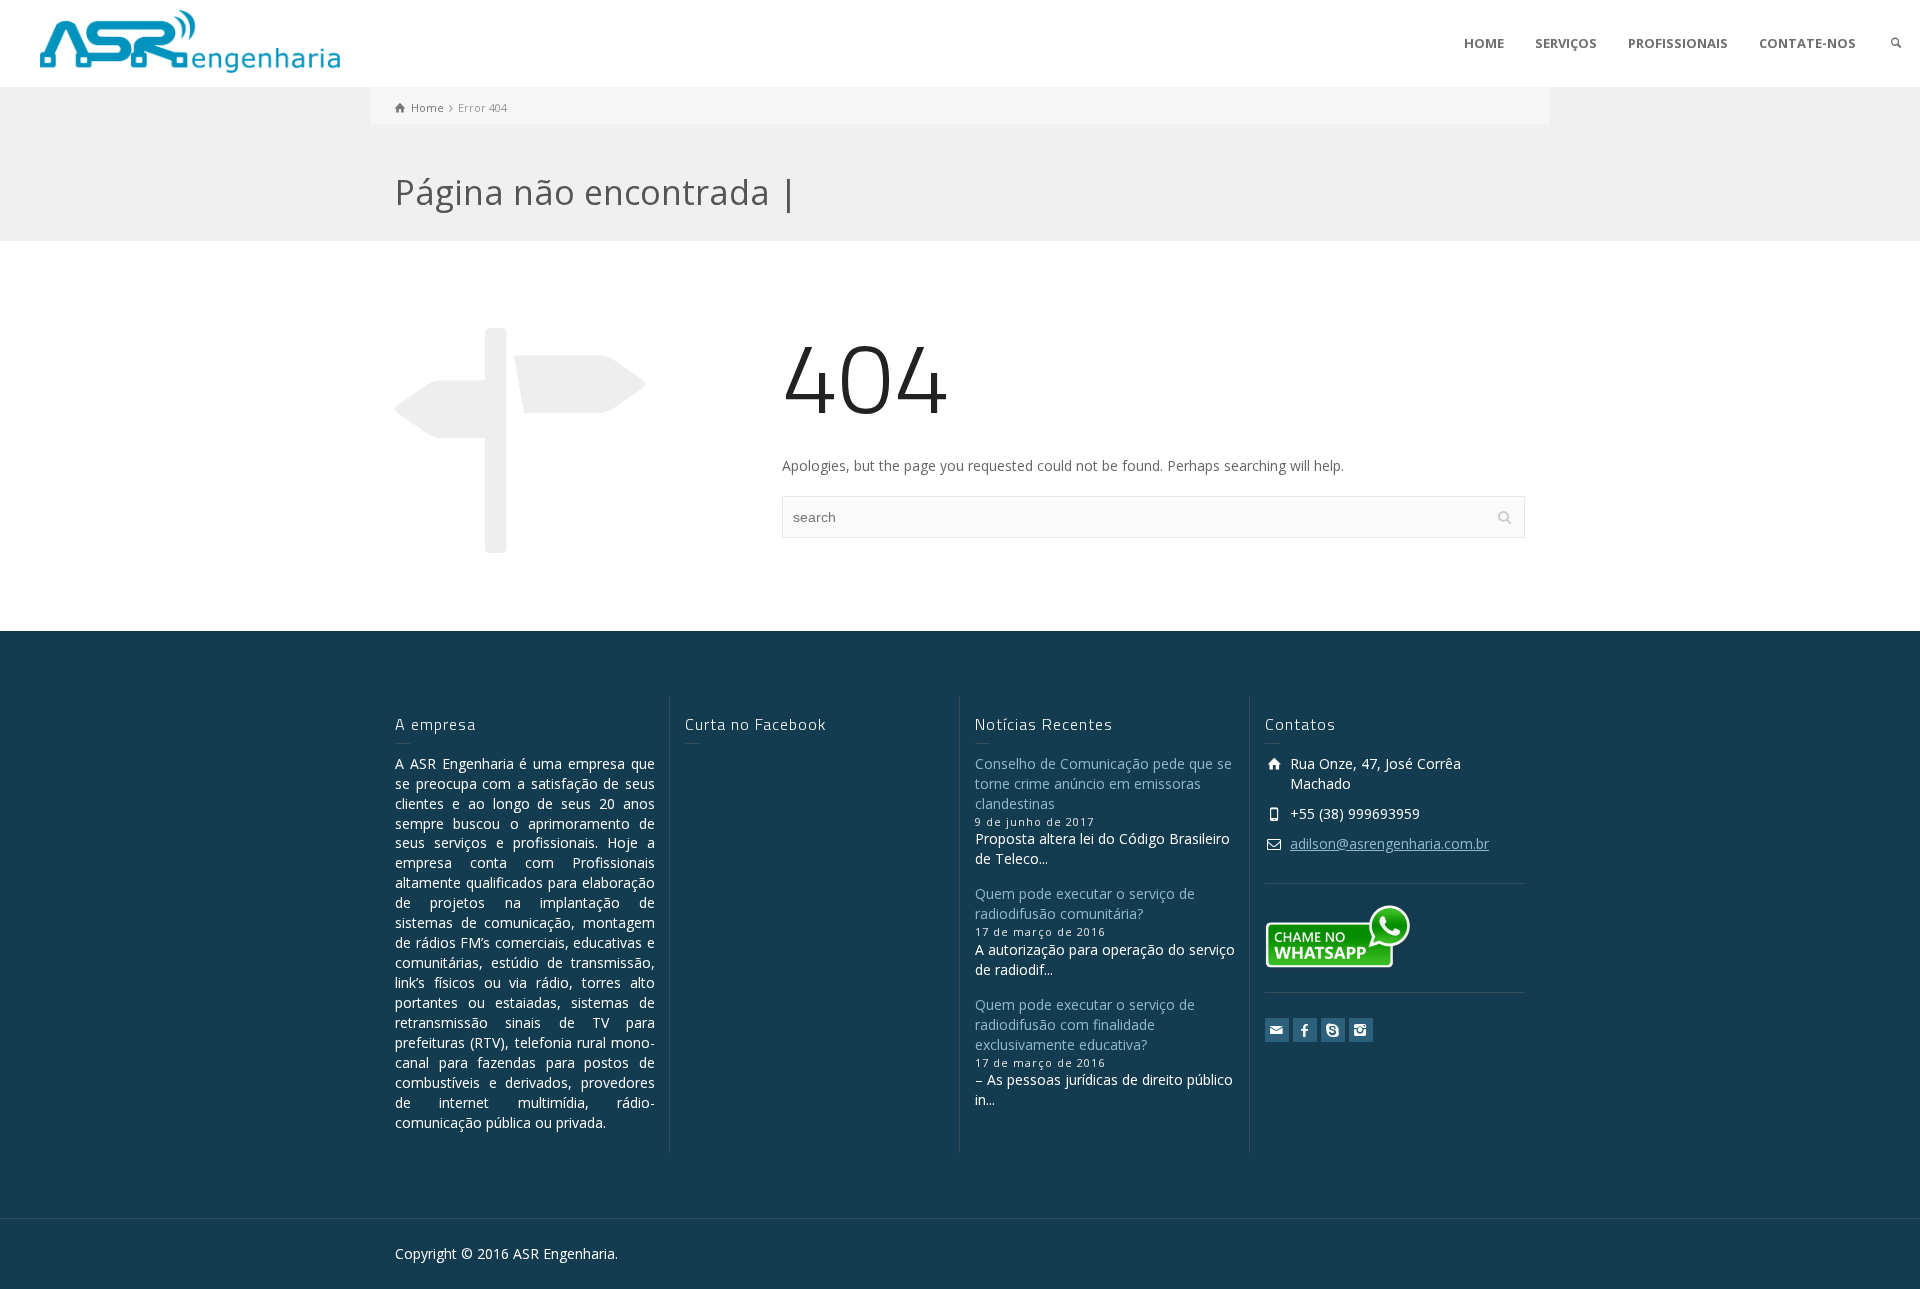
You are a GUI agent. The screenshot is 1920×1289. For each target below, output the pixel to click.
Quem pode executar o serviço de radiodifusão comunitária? (1085, 903)
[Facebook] (1305, 1030)
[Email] (1277, 1030)
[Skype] (1333, 1030)
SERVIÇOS (1566, 43)
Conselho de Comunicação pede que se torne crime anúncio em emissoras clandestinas (1103, 783)
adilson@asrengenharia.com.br (1389, 843)
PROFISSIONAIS (1678, 43)
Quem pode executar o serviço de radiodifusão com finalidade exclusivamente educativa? (1085, 1024)
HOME (1484, 43)
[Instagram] (1361, 1030)
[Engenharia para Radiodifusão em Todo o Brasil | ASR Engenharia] (190, 39)
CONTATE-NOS (1807, 43)
